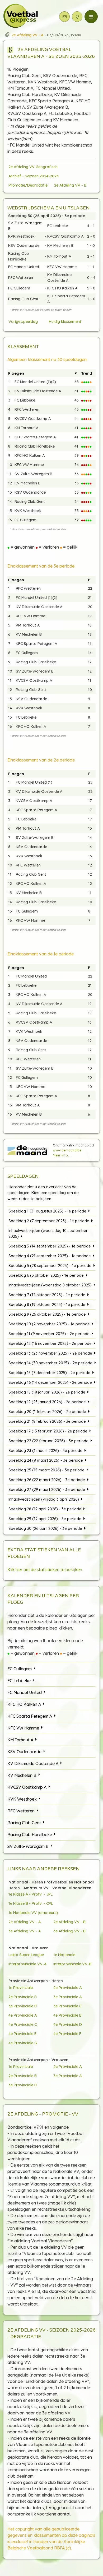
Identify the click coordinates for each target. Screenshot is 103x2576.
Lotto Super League (26, 1955)
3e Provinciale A (67, 1997)
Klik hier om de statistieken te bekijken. (45, 1570)
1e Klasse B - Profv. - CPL (31, 1903)
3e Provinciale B (23, 2006)
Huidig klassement (65, 321)
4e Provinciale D (68, 2024)
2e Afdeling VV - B (70, 185)
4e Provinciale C (23, 2024)
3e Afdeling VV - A (25, 1931)
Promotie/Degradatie (28, 185)
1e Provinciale (21, 1988)
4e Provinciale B (67, 2015)
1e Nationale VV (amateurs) (33, 1913)
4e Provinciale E (22, 2034)
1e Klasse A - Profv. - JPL (31, 1894)
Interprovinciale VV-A (27, 1964)
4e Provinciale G (23, 2043)
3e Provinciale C (67, 2006)
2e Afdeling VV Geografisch (33, 167)
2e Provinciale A (67, 1988)
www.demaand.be (67, 1150)
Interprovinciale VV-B (72, 1964)
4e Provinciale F (67, 2034)
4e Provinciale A (23, 2015)
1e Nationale (64, 1955)
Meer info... (62, 1155)
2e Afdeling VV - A (25, 1922)
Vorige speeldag (23, 321)
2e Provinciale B (23, 1997)
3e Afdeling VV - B (69, 1931)
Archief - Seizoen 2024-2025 (34, 176)
